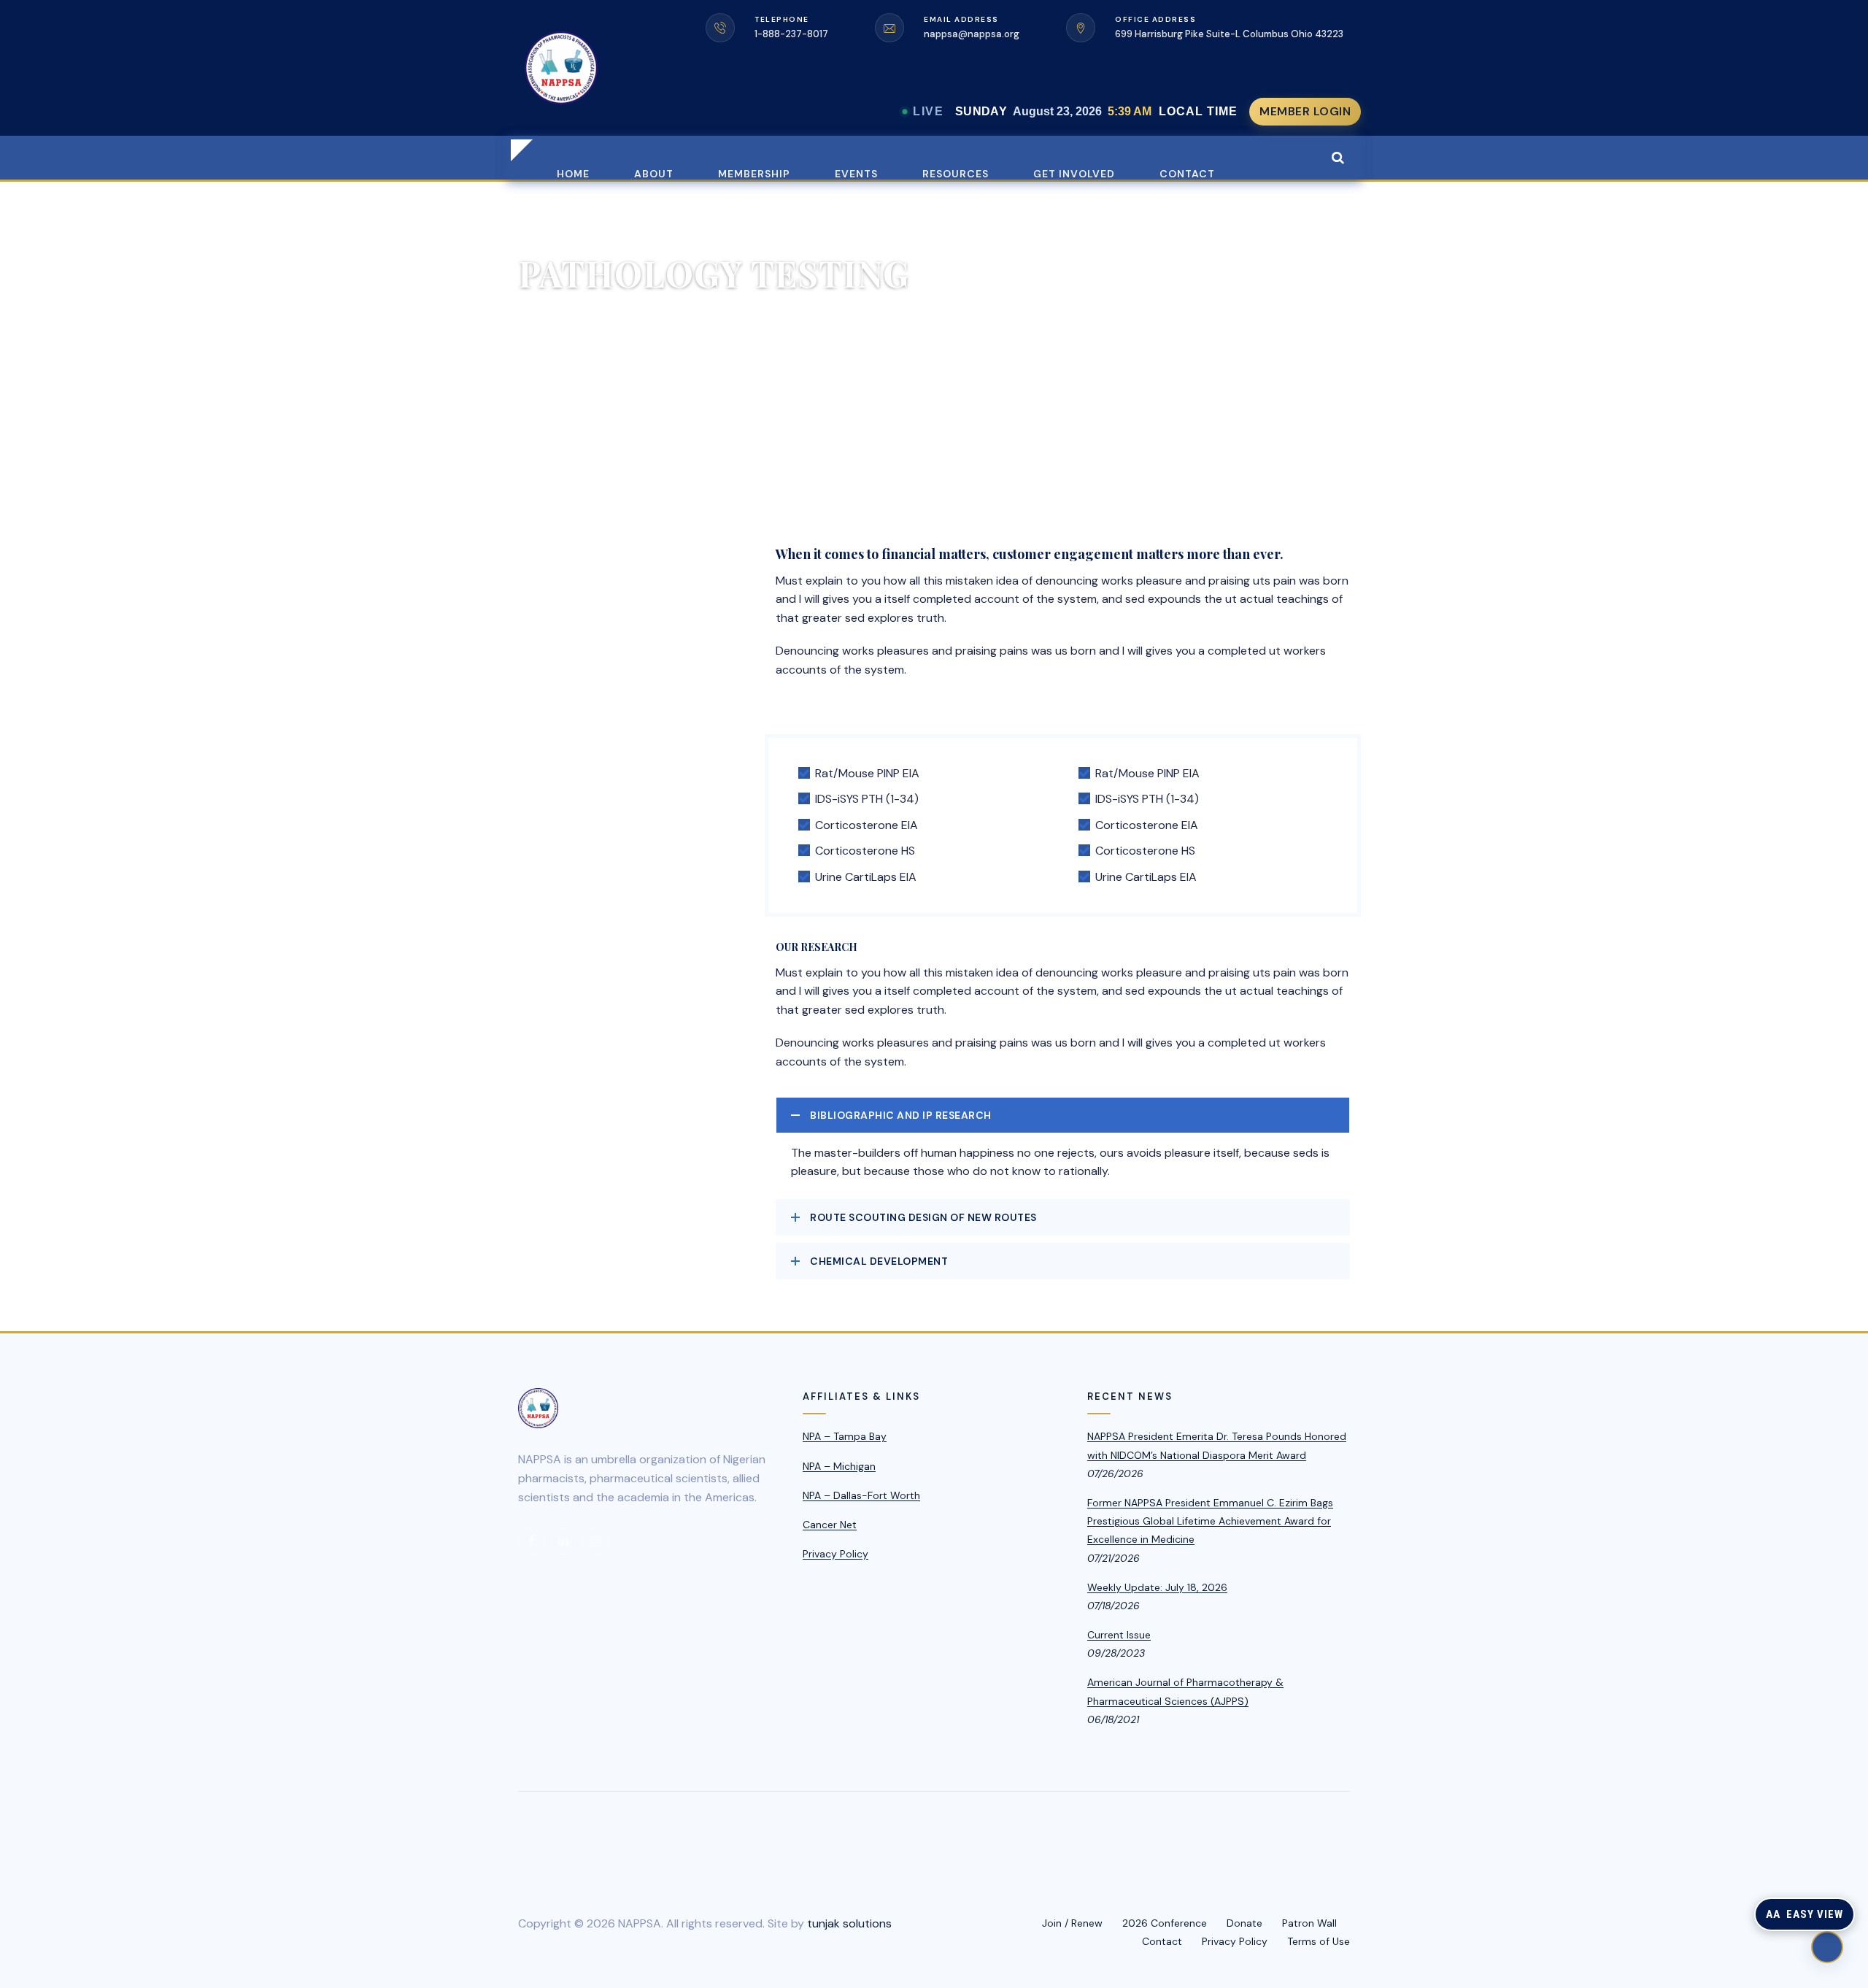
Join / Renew (1072, 1923)
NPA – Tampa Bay (845, 1436)
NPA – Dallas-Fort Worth (861, 1495)
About (654, 173)
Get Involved (1074, 173)
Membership (754, 173)
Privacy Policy (835, 1554)
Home (573, 173)
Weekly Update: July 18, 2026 (1157, 1587)
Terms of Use (1319, 1941)
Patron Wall (1309, 1923)
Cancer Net (830, 1525)
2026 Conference (1165, 1923)
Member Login (1305, 111)
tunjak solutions (849, 1923)
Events (856, 173)
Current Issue (1119, 1635)
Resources (956, 173)
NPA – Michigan (839, 1466)
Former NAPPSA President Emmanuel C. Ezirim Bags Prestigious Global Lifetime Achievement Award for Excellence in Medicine (1210, 1521)
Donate (1244, 1923)
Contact (1187, 173)
